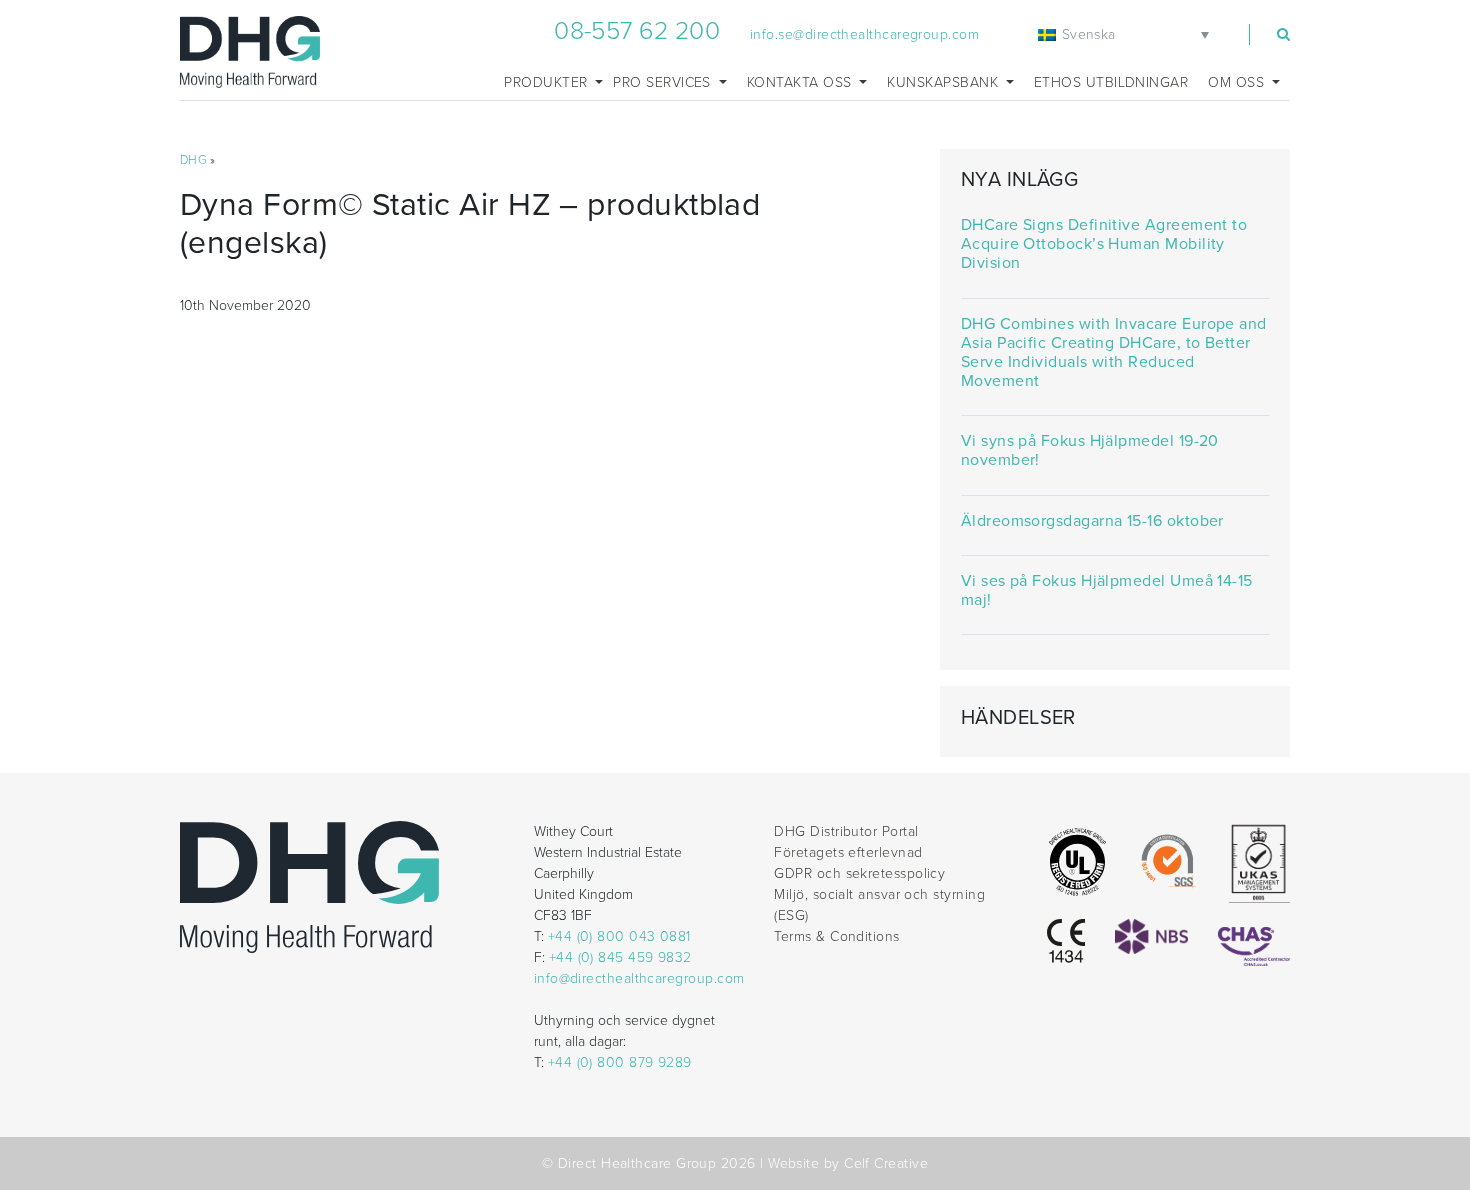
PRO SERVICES (664, 82)
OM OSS (1238, 82)
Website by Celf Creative (848, 1163)
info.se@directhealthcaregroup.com (864, 34)
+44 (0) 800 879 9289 (620, 1062)
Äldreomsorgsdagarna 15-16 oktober (1092, 521)
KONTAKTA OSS (801, 82)
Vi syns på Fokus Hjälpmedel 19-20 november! (1090, 451)
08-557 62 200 (637, 31)
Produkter (548, 82)
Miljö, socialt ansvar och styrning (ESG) (879, 905)
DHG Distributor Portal (846, 831)
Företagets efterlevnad (848, 852)
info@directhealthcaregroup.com (639, 978)
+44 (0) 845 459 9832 (620, 957)
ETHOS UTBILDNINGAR (1111, 82)
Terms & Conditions (836, 936)
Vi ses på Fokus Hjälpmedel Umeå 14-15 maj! (1107, 591)
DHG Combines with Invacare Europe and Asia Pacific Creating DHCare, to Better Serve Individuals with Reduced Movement (1114, 353)
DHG (193, 160)
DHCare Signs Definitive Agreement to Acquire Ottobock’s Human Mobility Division (1104, 244)
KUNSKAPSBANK (944, 82)
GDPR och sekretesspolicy (859, 873)
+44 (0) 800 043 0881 (619, 936)
